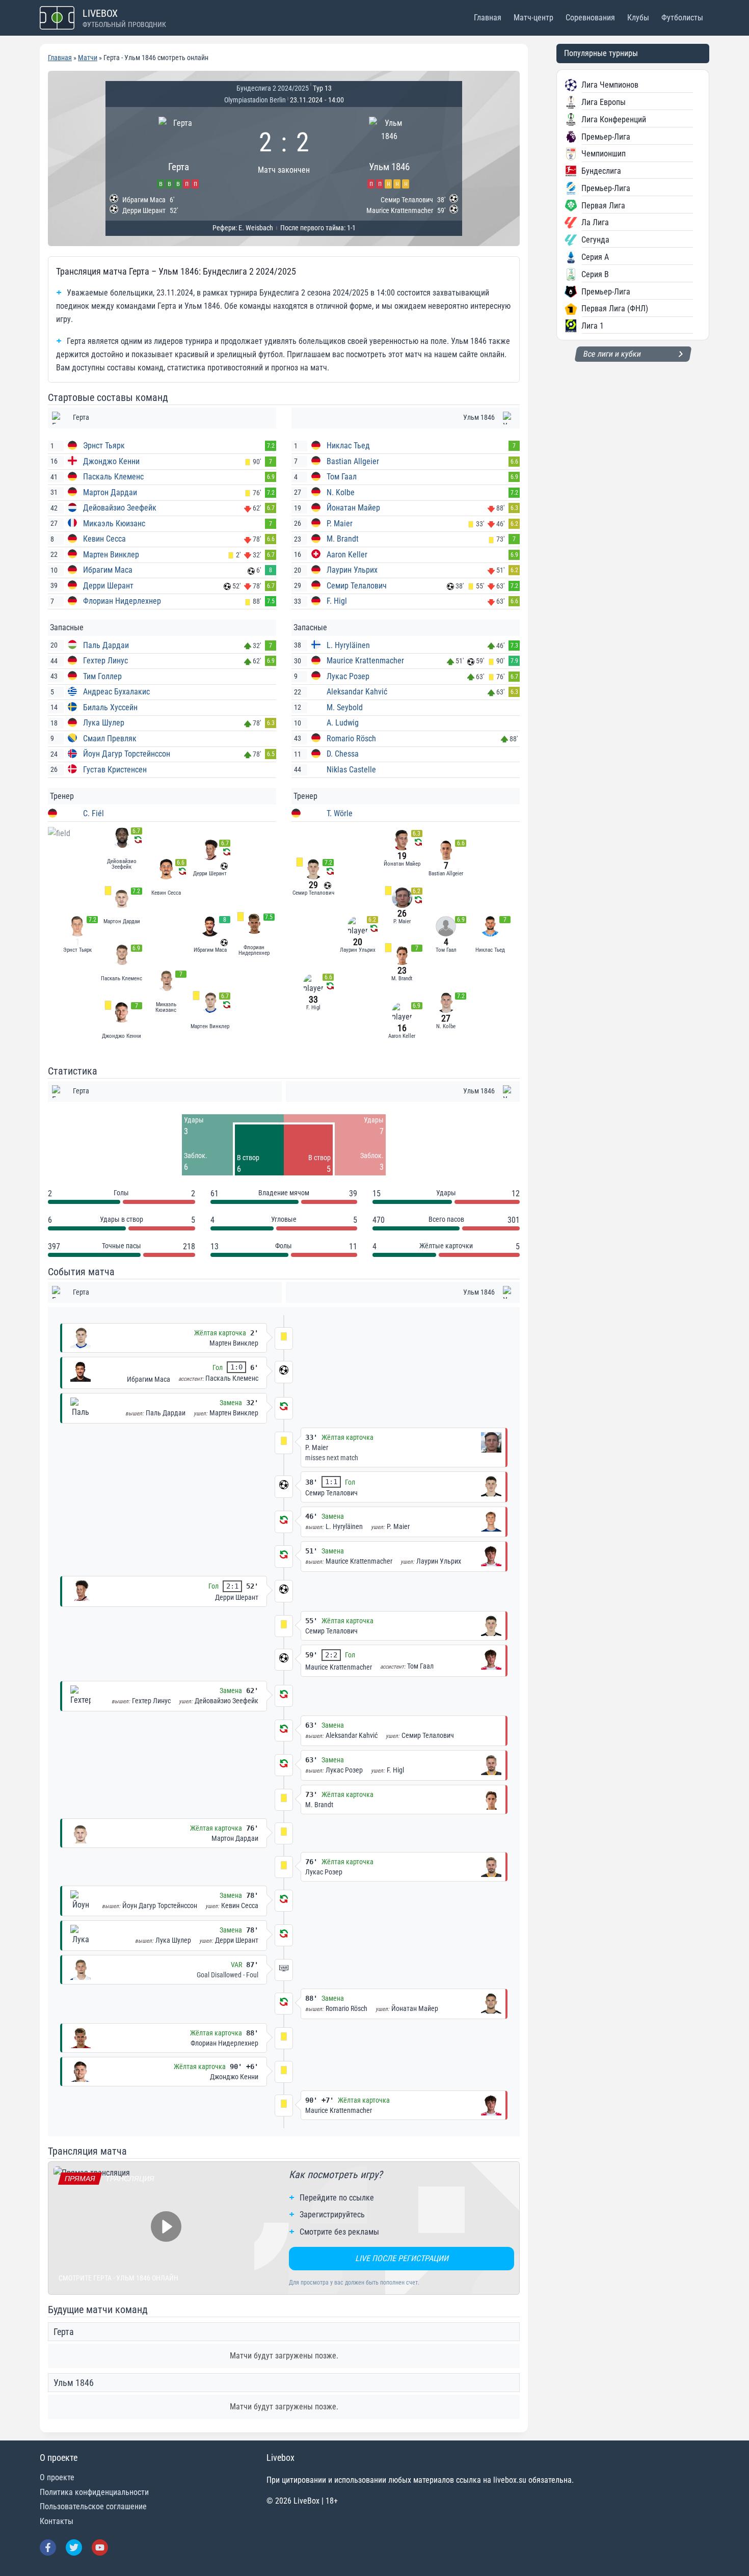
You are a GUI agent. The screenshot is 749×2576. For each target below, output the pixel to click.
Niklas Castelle (351, 770)
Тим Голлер (102, 676)
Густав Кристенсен (115, 770)
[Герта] (179, 151)
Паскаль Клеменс (113, 477)
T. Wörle (340, 813)
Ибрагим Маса (108, 570)
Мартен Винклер (111, 555)
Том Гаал (342, 477)
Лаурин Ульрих (352, 570)
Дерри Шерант (108, 586)
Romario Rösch (351, 739)
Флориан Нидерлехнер (122, 601)
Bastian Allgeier (353, 461)
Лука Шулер (104, 723)
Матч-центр (533, 18)
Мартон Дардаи (110, 492)
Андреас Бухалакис (116, 692)
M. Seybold (345, 707)
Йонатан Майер (353, 508)
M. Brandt (343, 539)
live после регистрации (402, 2258)
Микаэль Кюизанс (114, 524)
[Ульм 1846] (389, 151)
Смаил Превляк (110, 739)
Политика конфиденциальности (94, 2492)
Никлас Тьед (348, 446)
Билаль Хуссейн (110, 707)
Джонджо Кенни (111, 461)
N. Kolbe (341, 492)
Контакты (57, 2521)
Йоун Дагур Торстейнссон (127, 754)
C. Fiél (93, 813)
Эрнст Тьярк (104, 446)
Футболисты (682, 18)
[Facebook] (48, 2547)
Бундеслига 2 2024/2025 (273, 88)
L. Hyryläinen (348, 645)
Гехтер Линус (105, 661)
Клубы (638, 18)
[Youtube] (100, 2547)
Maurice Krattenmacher (365, 661)
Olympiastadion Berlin (255, 100)
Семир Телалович (357, 586)
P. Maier (340, 524)
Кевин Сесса (104, 539)
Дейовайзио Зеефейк (120, 508)
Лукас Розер (348, 676)
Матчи (88, 58)
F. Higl (337, 601)
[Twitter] (74, 2547)
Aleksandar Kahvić (357, 692)
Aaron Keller (347, 555)
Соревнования (590, 18)
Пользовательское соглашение (93, 2506)
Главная (488, 18)
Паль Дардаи (106, 645)
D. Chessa (343, 754)
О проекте (57, 2477)
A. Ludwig (343, 723)
